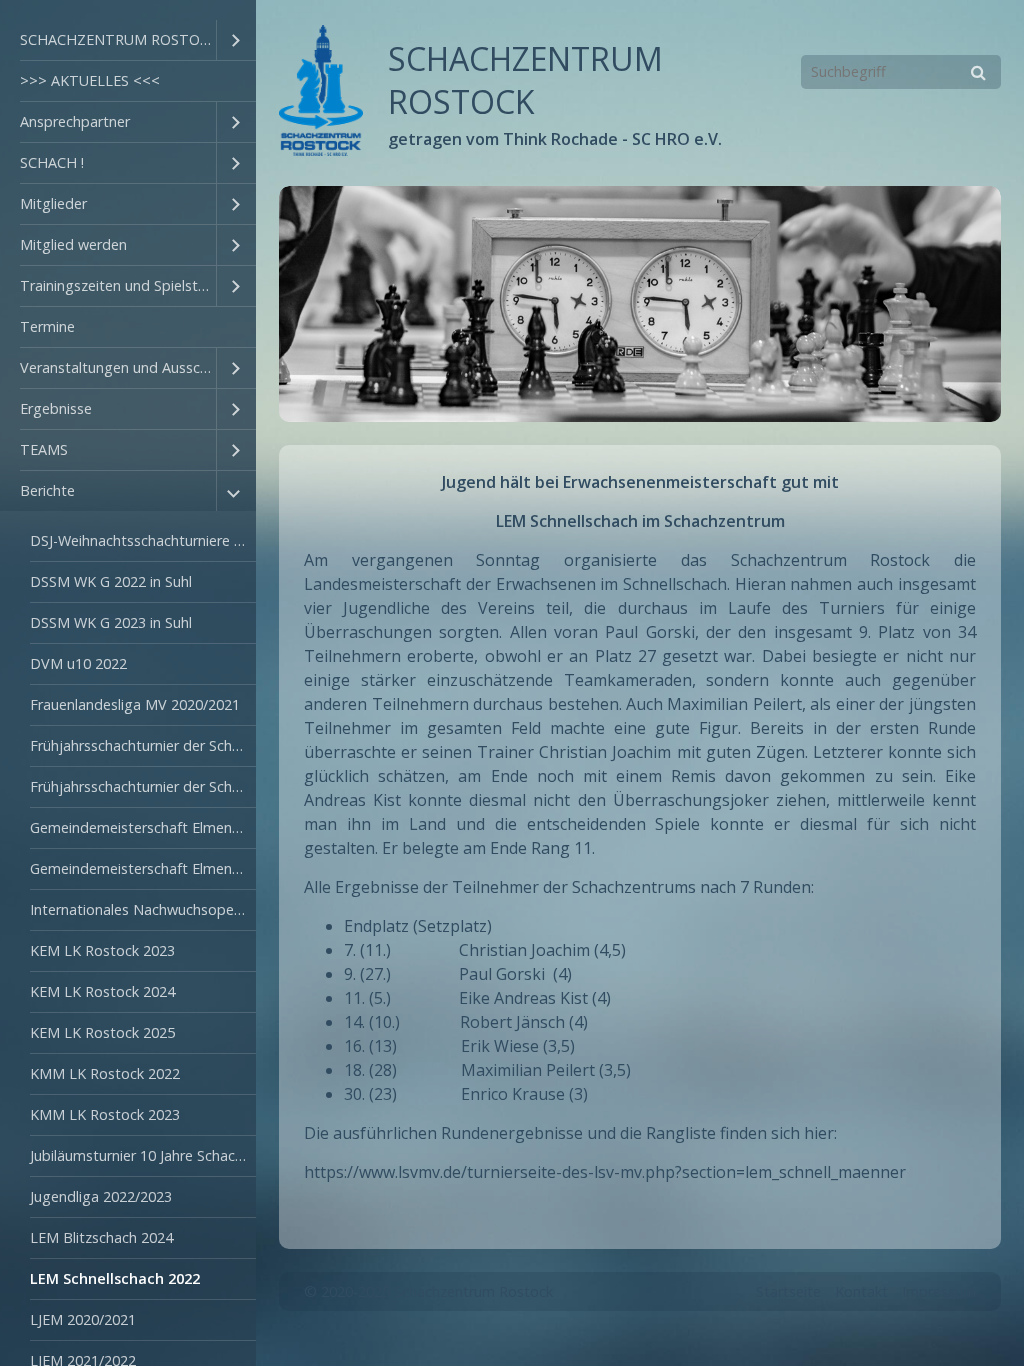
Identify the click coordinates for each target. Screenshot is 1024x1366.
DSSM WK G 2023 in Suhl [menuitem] (111, 622)
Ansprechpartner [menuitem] (75, 121)
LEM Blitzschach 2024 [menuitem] (101, 1237)
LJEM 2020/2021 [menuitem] (83, 1319)
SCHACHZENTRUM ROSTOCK (525, 80)
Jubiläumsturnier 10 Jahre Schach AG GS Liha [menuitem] (143, 1155)
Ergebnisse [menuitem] (56, 408)
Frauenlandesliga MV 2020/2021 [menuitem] (135, 704)
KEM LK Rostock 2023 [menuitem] (102, 950)
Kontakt (861, 1291)
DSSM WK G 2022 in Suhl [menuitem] (111, 581)
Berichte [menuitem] (47, 490)
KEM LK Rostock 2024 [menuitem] (102, 991)
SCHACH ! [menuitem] (52, 162)
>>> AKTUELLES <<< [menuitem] (90, 80)
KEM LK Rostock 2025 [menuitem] (102, 1032)
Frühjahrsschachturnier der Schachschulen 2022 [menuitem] (143, 745)
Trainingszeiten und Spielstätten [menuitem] (118, 285)
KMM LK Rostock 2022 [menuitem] (105, 1073)
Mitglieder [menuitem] (53, 203)
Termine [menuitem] (47, 326)
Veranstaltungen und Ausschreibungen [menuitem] (118, 367)
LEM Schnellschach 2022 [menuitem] (115, 1278)
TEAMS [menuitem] (44, 449)
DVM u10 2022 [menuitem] (78, 663)
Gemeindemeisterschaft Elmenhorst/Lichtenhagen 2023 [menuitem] (143, 868)
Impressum (939, 1291)
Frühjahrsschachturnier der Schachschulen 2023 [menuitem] (143, 786)
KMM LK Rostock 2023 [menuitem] (105, 1114)
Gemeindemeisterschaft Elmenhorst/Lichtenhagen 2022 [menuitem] (143, 827)
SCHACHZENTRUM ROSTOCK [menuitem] (118, 39)
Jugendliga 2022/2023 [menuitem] (101, 1196)
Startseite (788, 1291)
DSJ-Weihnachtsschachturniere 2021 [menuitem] (143, 540)
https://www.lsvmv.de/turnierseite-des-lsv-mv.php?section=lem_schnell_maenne (601, 1172)
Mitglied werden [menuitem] (73, 244)
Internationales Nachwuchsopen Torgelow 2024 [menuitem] (143, 909)
